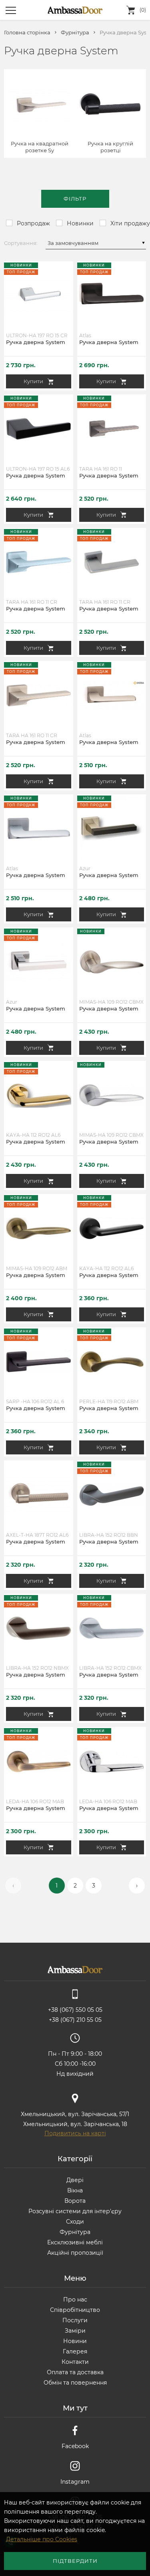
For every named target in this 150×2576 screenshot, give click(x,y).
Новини (75, 2341)
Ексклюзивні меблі (75, 2242)
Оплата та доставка (75, 2372)
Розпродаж (33, 223)
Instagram (75, 2482)
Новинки (80, 223)
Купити (33, 381)
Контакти (75, 2362)
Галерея (75, 2351)
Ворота (75, 2201)
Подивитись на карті (75, 2133)
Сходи (75, 2222)
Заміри (75, 2331)
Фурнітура (75, 33)
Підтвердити (75, 2561)
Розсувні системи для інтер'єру (75, 2211)
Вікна (75, 2190)
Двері (75, 2180)
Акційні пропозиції (75, 2253)
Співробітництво (75, 2310)
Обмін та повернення (75, 2383)
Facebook (75, 2446)
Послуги (75, 2320)
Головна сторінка (27, 33)
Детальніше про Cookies (42, 2539)
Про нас (75, 2300)
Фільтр (75, 199)
